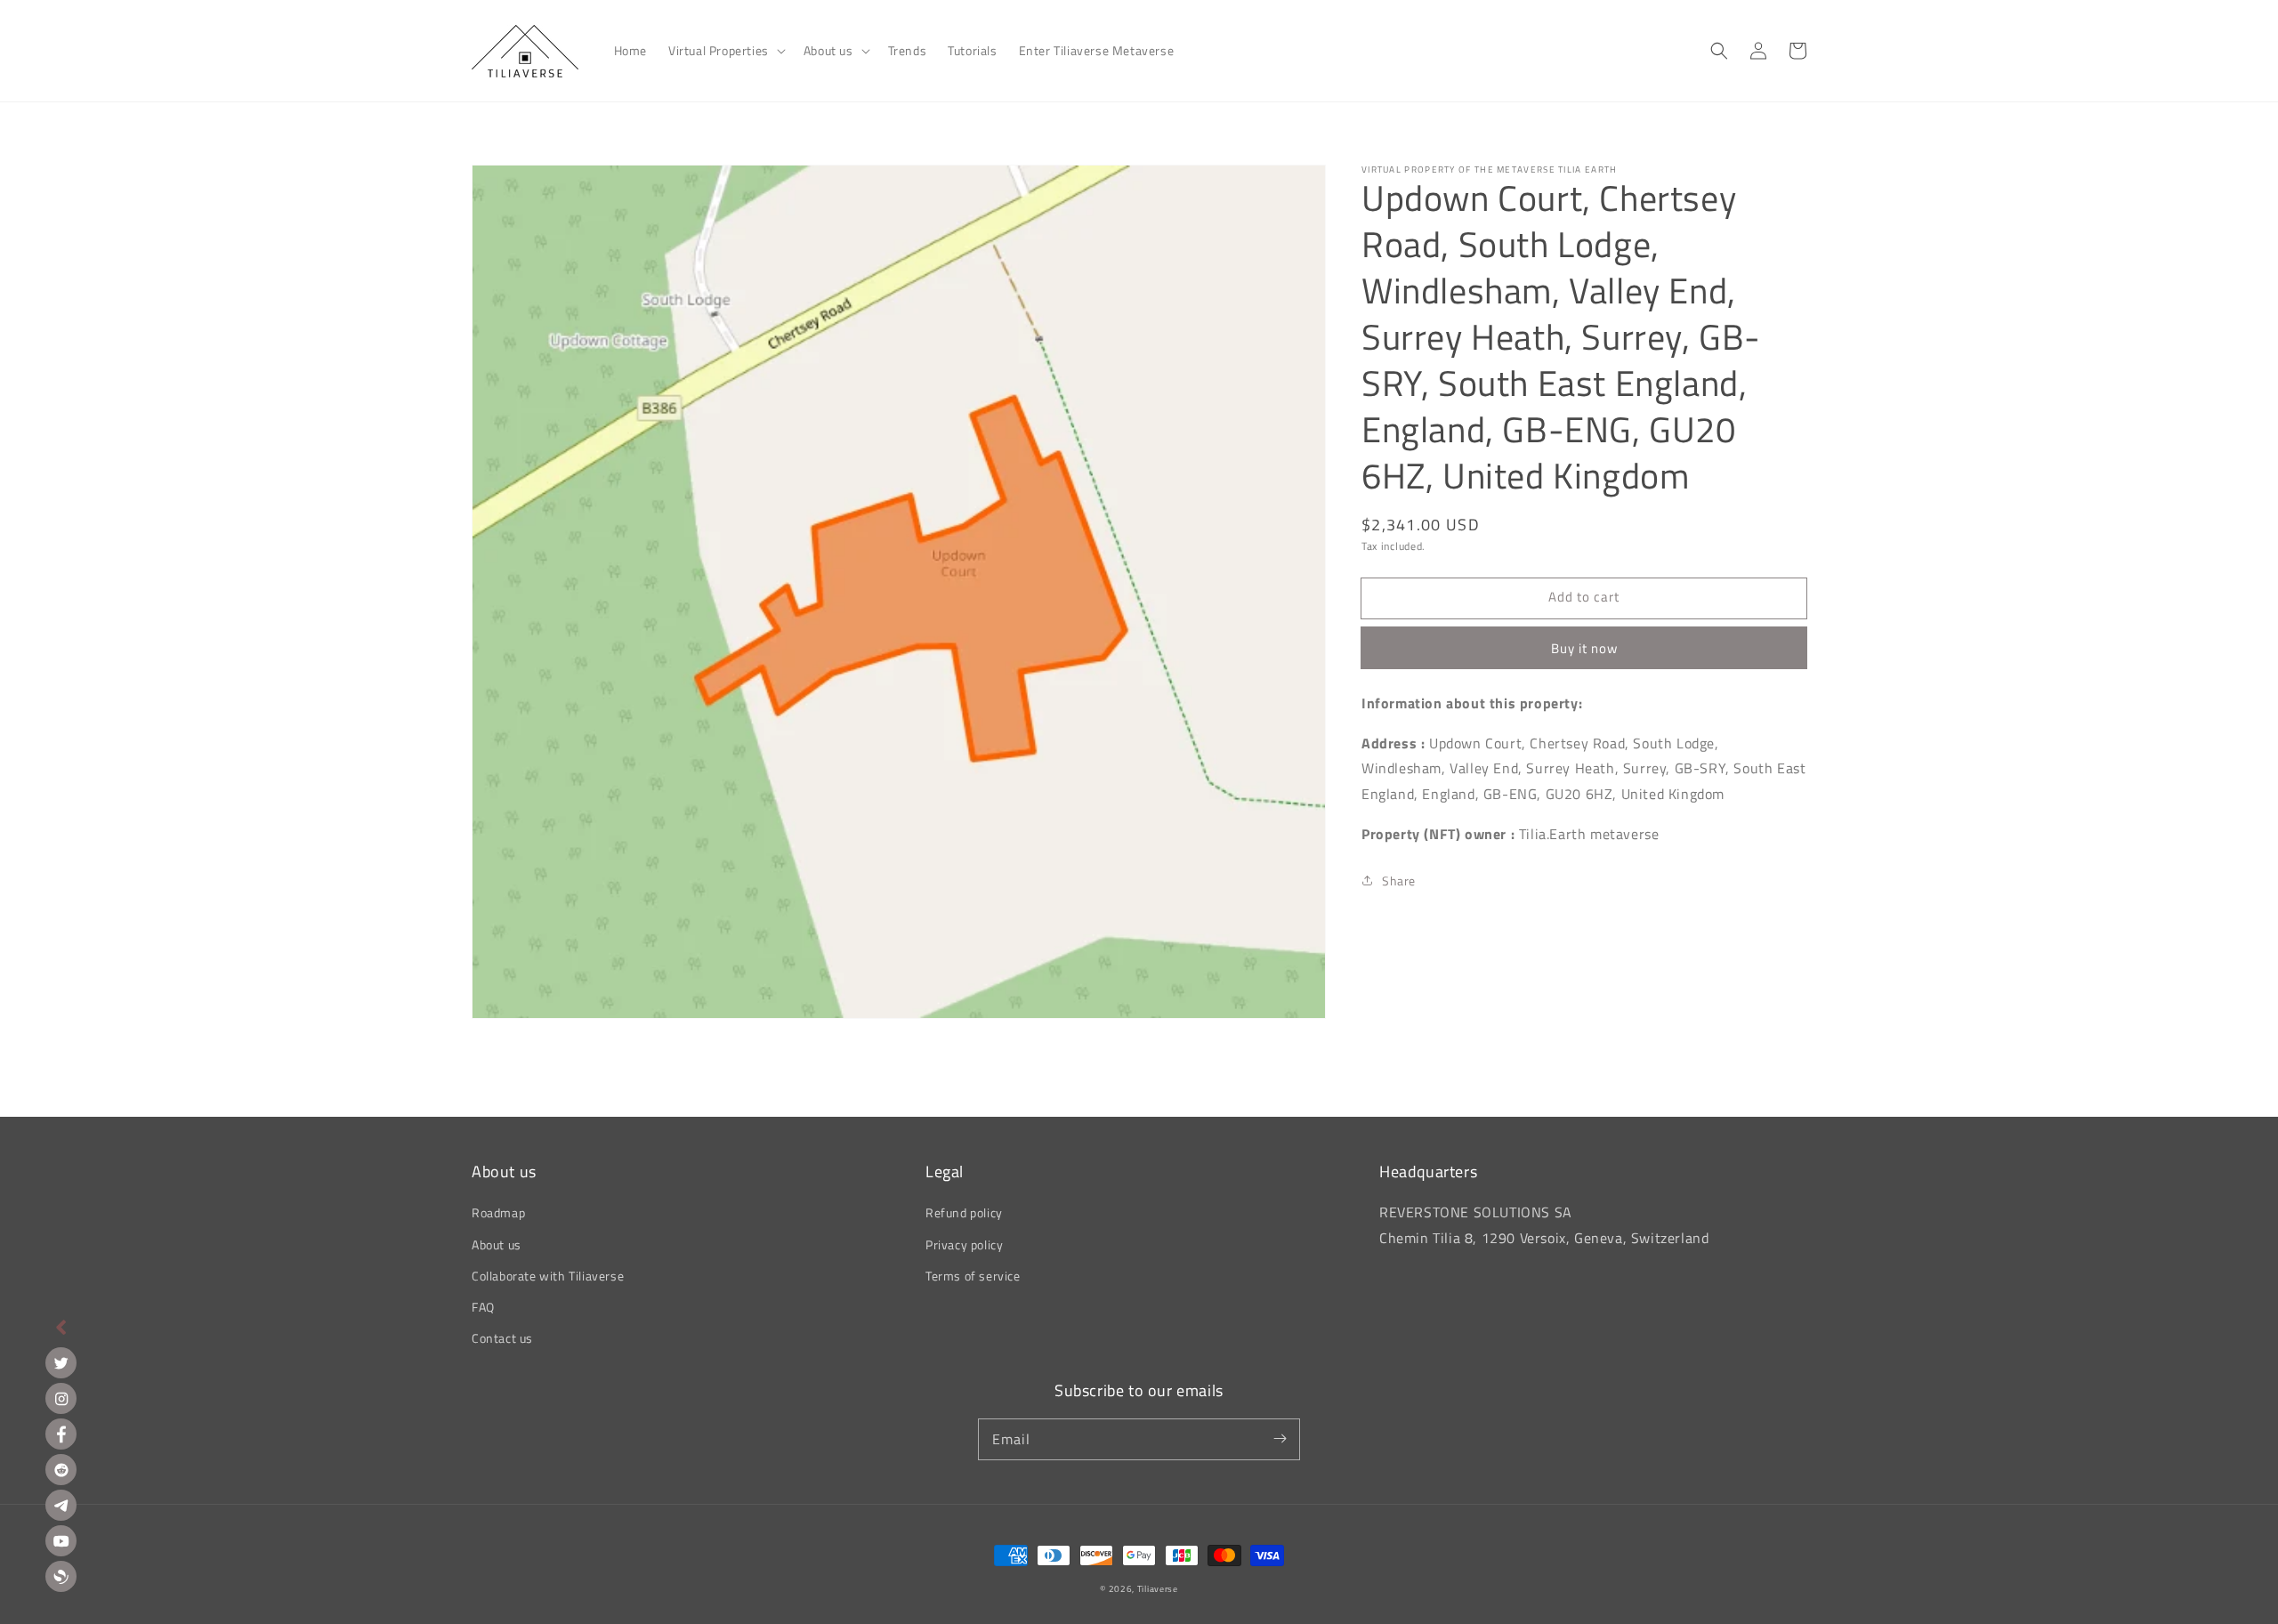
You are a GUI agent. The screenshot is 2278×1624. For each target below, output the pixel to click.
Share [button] (1399, 880)
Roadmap (498, 1212)
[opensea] (61, 1576)
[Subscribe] (1280, 1439)
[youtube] (61, 1541)
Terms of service (973, 1276)
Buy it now (1584, 647)
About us (497, 1244)
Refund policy (964, 1212)
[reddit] (61, 1470)
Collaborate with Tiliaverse (548, 1276)
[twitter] (61, 1363)
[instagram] (61, 1398)
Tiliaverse (1158, 1589)
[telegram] (61, 1505)
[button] (725, 51)
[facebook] (61, 1434)
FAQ (483, 1307)
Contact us (502, 1338)
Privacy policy (964, 1244)
